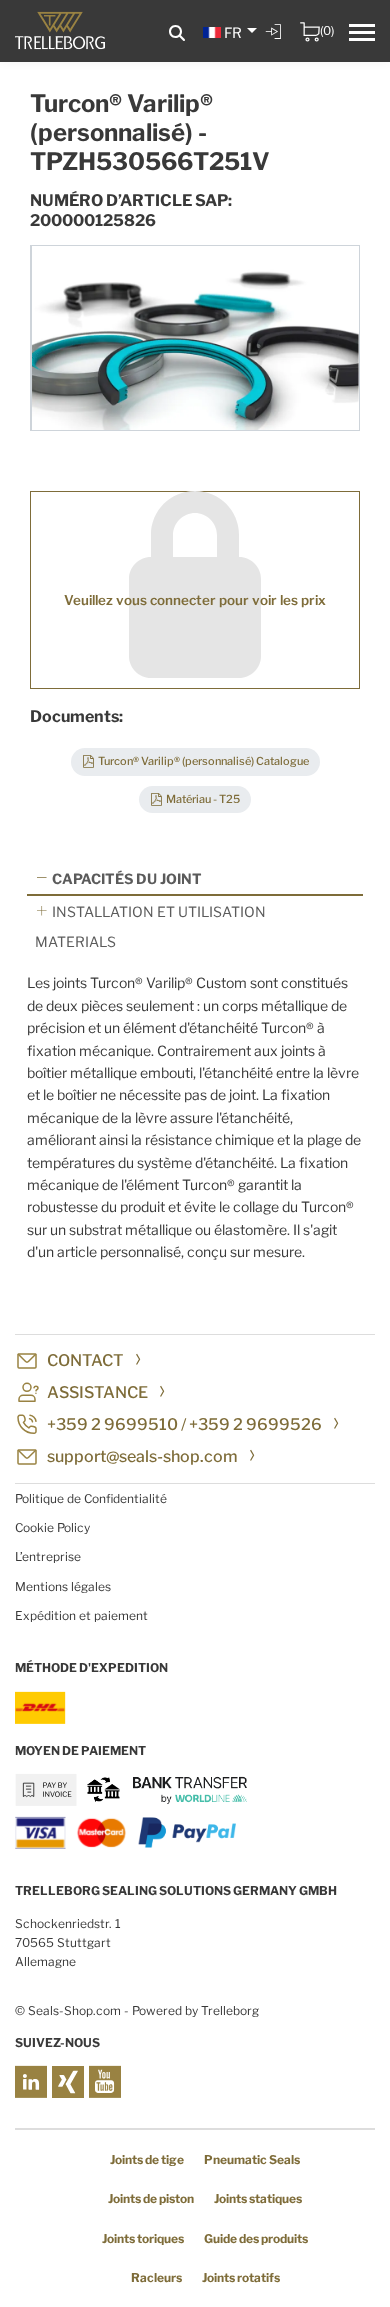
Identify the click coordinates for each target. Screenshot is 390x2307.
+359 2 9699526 (255, 1424)
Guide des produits (256, 2238)
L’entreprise (48, 1556)
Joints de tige (147, 2159)
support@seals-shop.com (142, 1456)
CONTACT (85, 1360)
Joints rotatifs (241, 2277)
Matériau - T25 (203, 799)
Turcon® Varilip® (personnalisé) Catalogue (203, 761)
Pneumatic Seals (252, 2159)
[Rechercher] (177, 33)
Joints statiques (258, 2198)
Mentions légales (63, 1586)
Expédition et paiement (81, 1615)
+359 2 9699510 (112, 1424)
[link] (276, 46)
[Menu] (362, 35)
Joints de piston (151, 2198)
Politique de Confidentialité (91, 1498)
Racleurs (156, 2277)
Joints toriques (143, 2238)
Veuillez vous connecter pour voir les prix (195, 600)
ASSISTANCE (97, 1392)
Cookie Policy (52, 1527)
